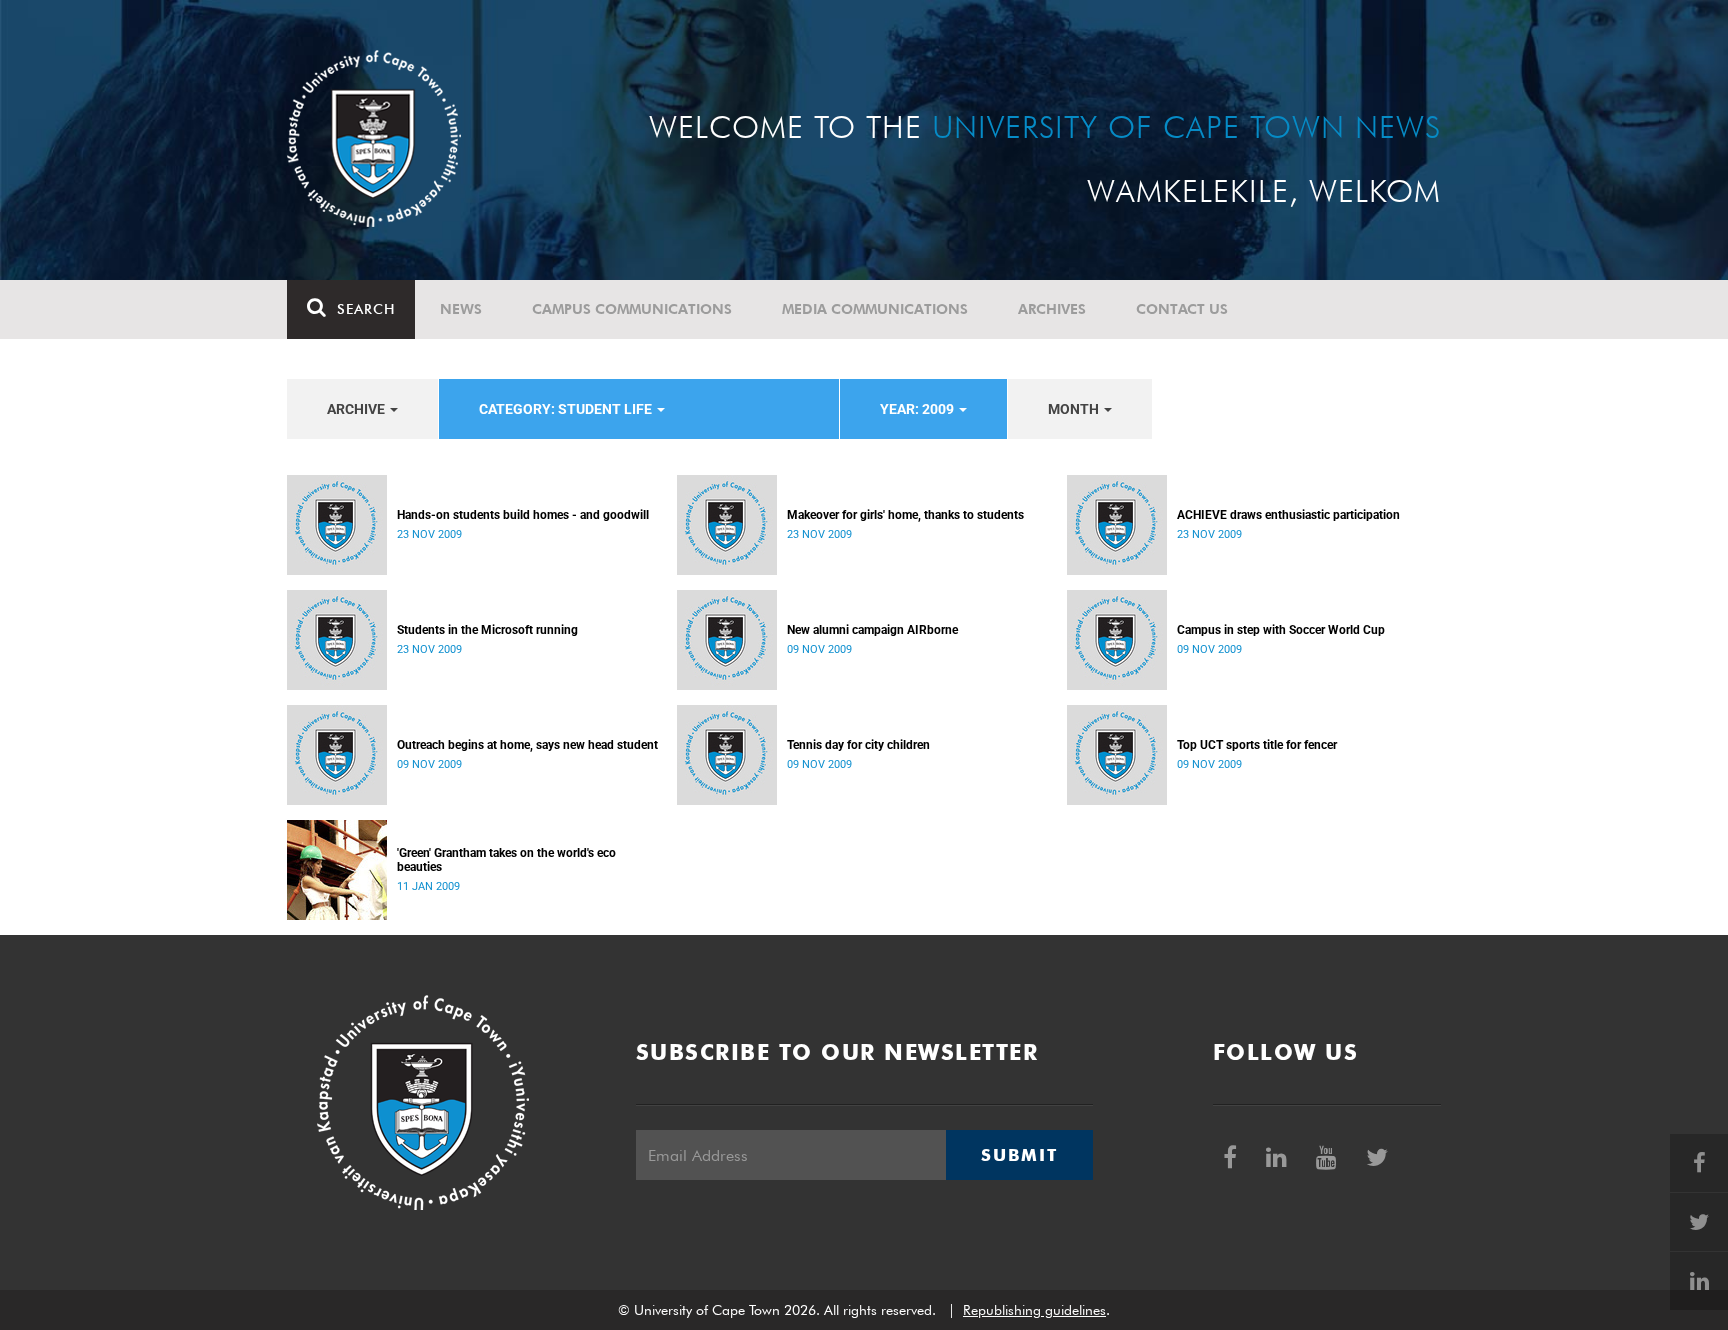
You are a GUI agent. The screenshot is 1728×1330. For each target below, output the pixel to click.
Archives (1052, 309)
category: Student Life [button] (567, 409)
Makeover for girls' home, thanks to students (905, 515)
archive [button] (357, 409)
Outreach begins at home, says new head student (527, 745)
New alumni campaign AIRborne (872, 630)
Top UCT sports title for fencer (1257, 745)
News (461, 309)
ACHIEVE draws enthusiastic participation (1288, 515)
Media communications (875, 309)
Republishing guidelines (1034, 1310)
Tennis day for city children (858, 745)
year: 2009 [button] (918, 409)
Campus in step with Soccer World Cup (1281, 630)
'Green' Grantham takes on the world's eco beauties (506, 860)
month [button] (1075, 409)
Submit (1019, 1155)
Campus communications (632, 309)
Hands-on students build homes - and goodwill (523, 515)
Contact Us (1182, 309)
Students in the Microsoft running (487, 630)
